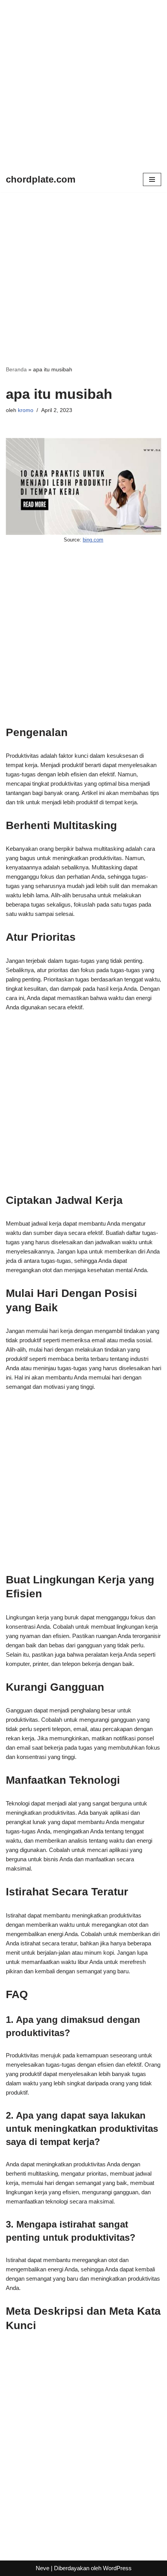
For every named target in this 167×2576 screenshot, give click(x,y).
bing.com (93, 540)
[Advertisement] (83, 83)
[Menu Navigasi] (152, 179)
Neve (43, 2568)
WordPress (117, 2568)
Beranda (16, 369)
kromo (26, 410)
